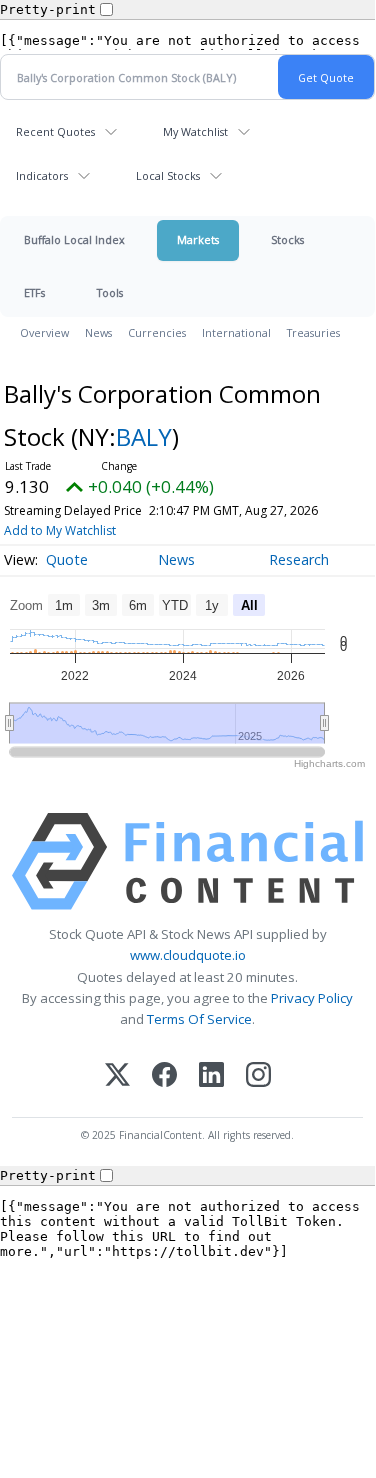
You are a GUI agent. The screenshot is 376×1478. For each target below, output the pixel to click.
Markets (198, 239)
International (236, 332)
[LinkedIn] (211, 1076)
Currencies (157, 332)
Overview (44, 332)
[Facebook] (164, 1076)
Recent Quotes (55, 131)
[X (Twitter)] (117, 1076)
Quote (67, 559)
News (98, 332)
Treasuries (313, 332)
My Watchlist (195, 131)
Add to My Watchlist (60, 530)
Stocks (287, 239)
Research (299, 559)
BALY (144, 436)
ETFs (34, 292)
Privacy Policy (312, 998)
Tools (110, 292)
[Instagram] (258, 1076)
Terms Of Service (199, 1019)
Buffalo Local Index (74, 239)
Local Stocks (168, 175)
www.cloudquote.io (188, 955)
